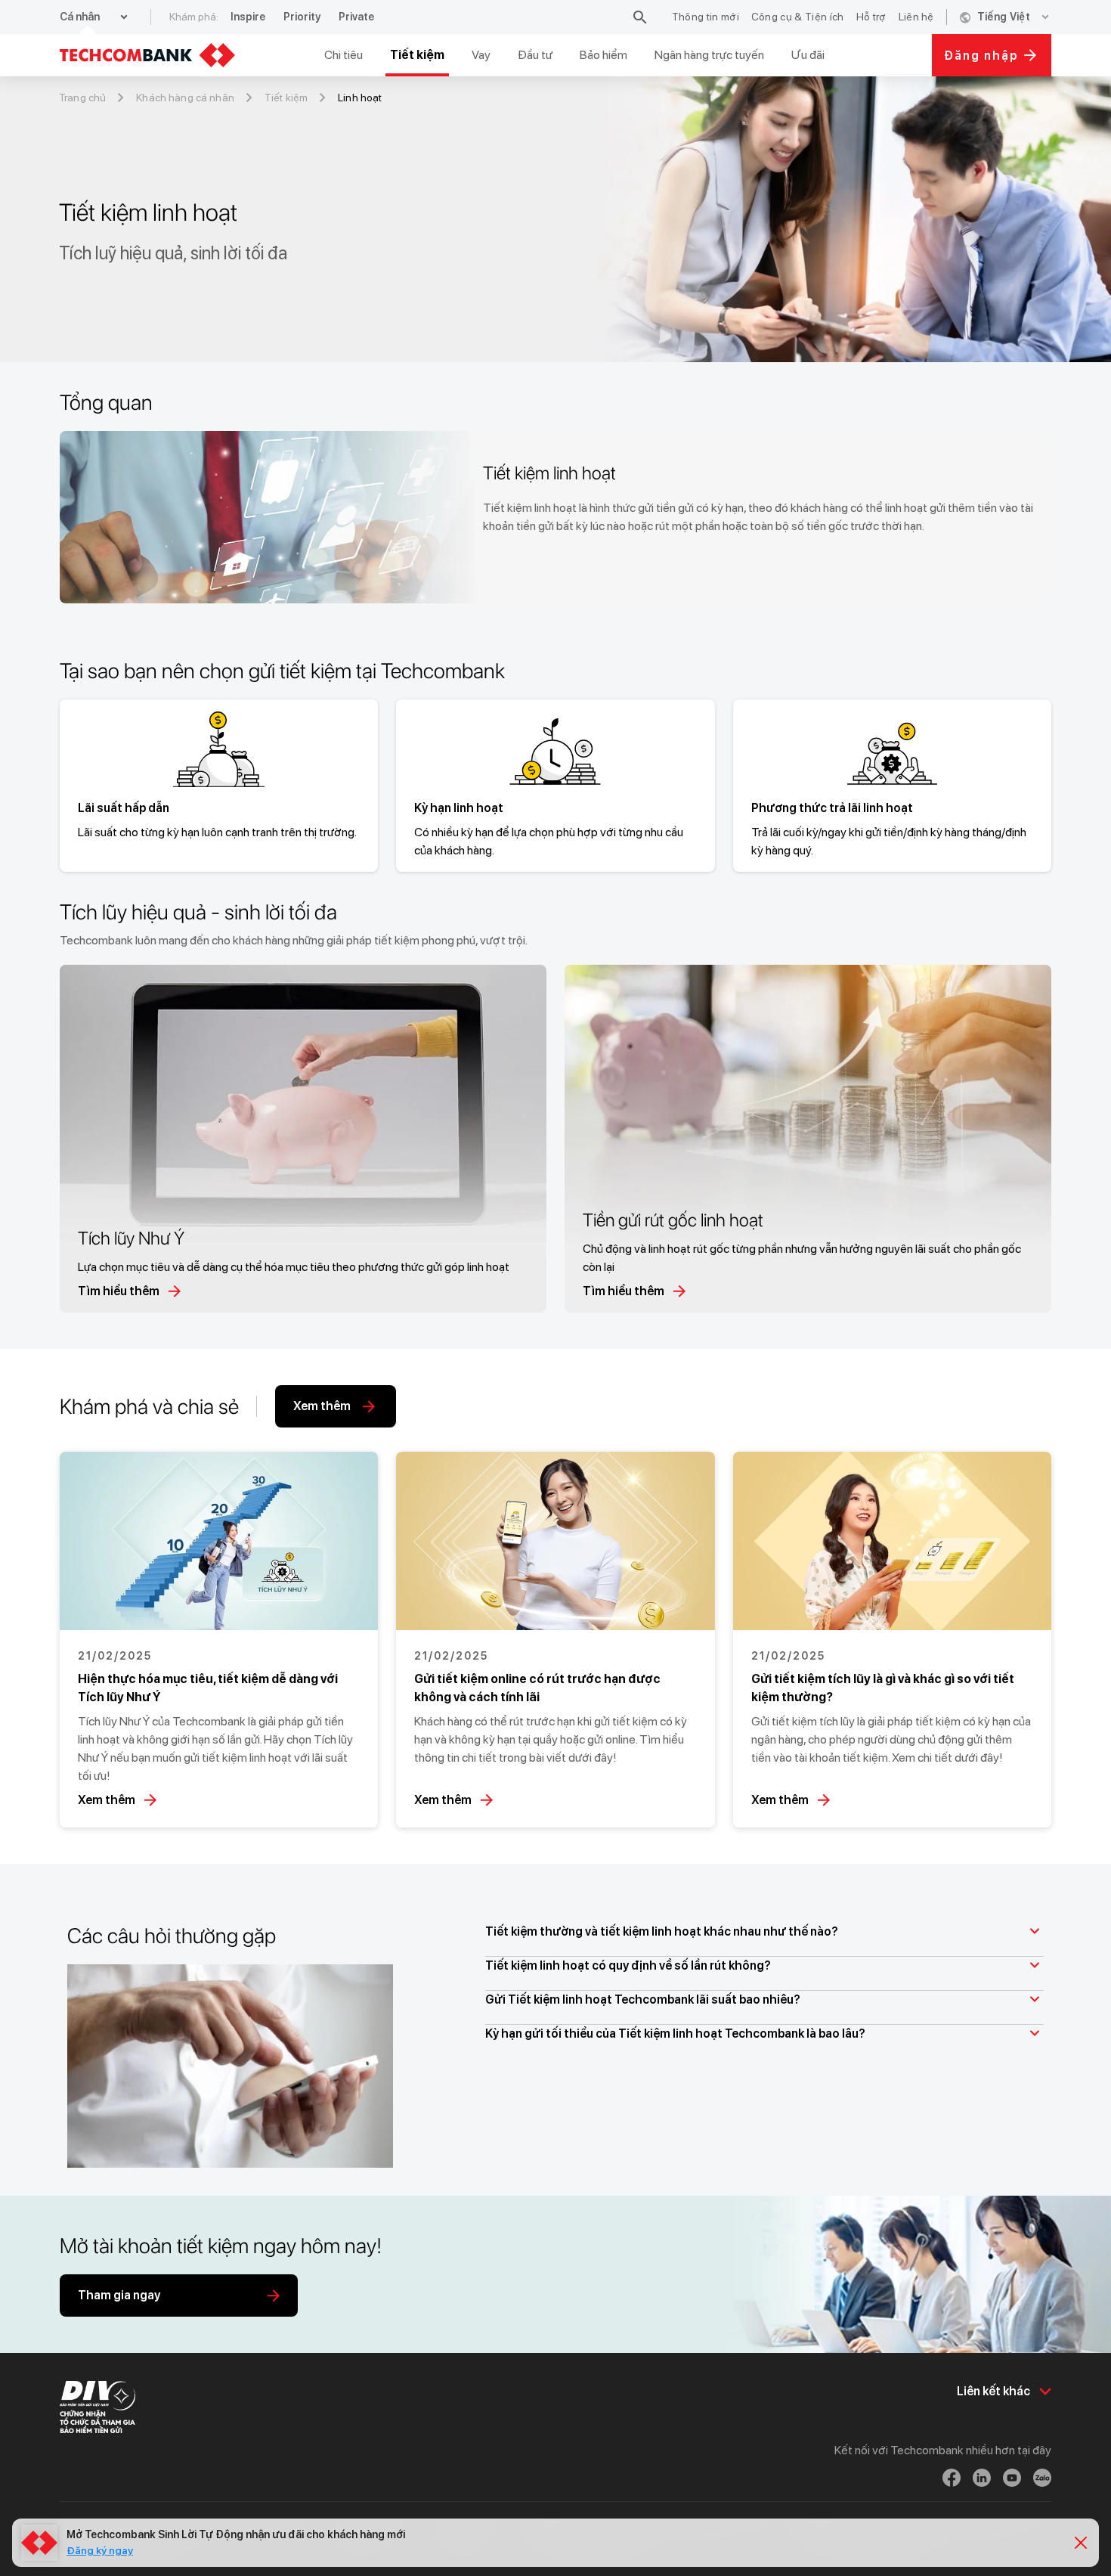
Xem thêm (107, 1800)
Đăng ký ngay (100, 2550)
